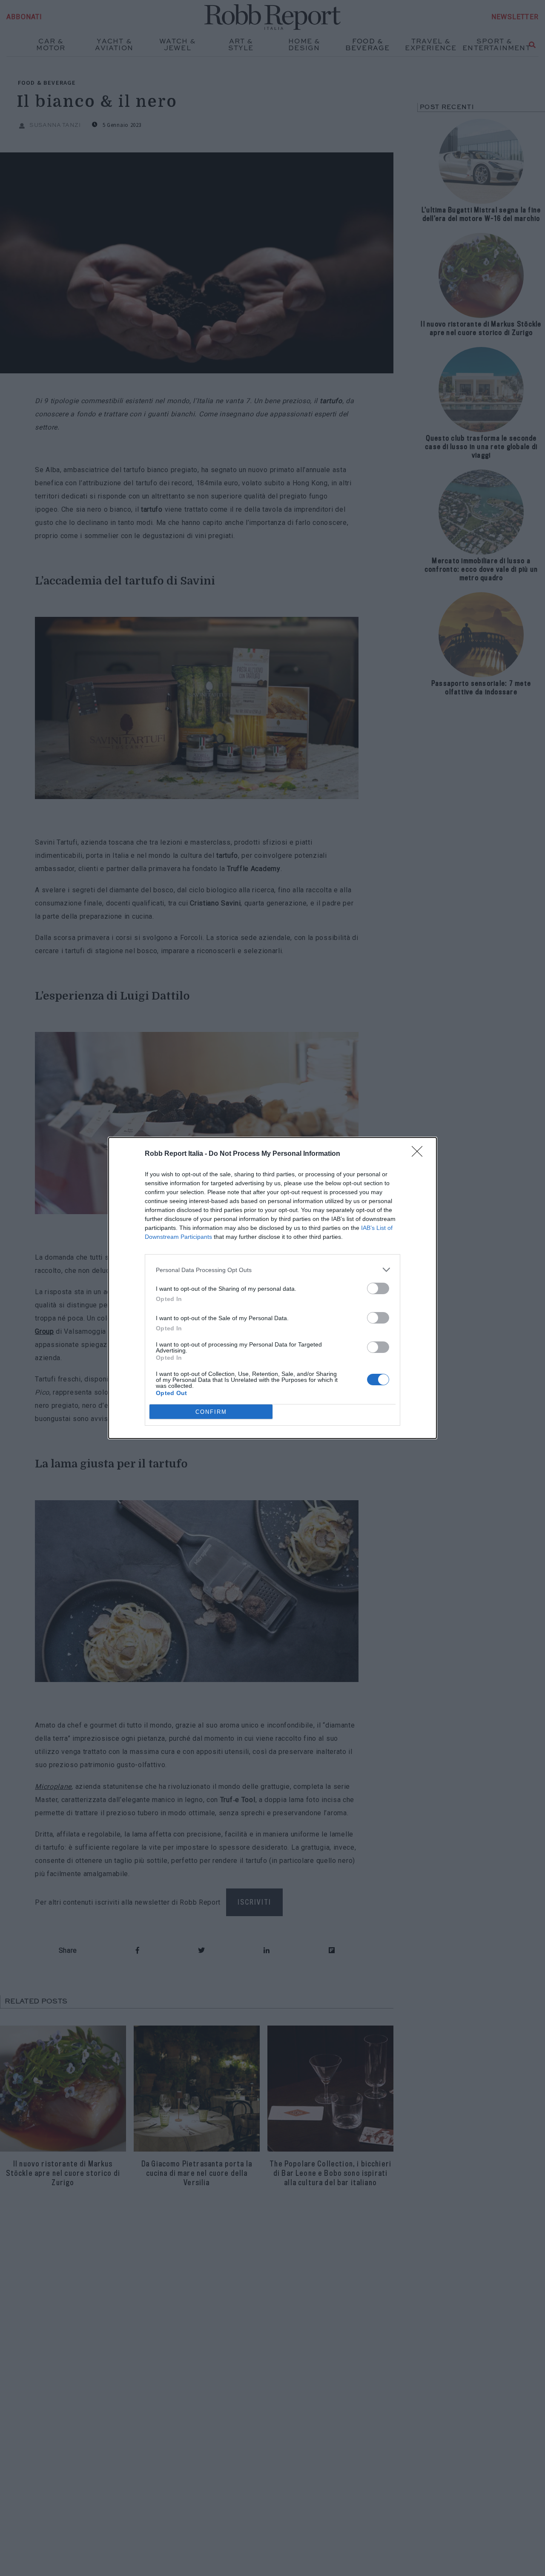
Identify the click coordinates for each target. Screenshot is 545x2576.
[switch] (378, 1288)
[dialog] (272, 1288)
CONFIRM (211, 1412)
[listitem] (272, 1270)
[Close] (420, 1154)
